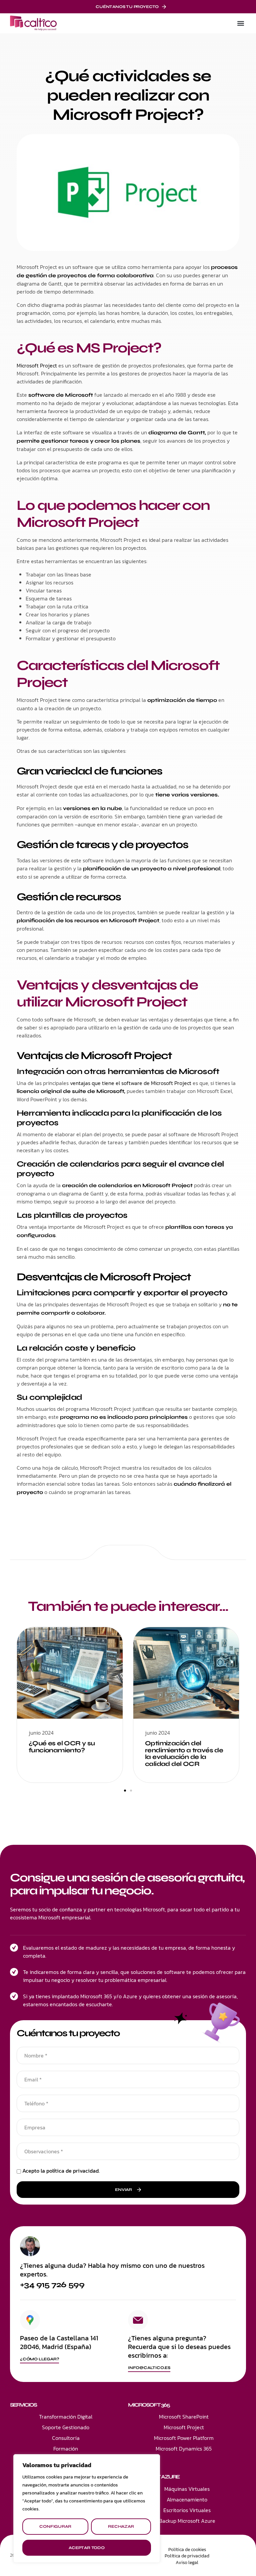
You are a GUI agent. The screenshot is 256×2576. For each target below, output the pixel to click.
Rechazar (121, 2526)
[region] (87, 2508)
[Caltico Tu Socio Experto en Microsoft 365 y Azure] (33, 23)
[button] (240, 23)
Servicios (23, 2405)
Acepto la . (61, 2171)
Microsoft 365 (149, 2405)
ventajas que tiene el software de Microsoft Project (131, 1083)
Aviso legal (187, 2563)
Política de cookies (187, 2550)
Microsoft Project (37, 365)
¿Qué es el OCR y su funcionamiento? (62, 1747)
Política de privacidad (187, 2556)
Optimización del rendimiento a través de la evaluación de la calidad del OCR (184, 1754)
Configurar (55, 2526)
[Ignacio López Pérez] (30, 2246)
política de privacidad (72, 2171)
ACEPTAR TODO (87, 2548)
